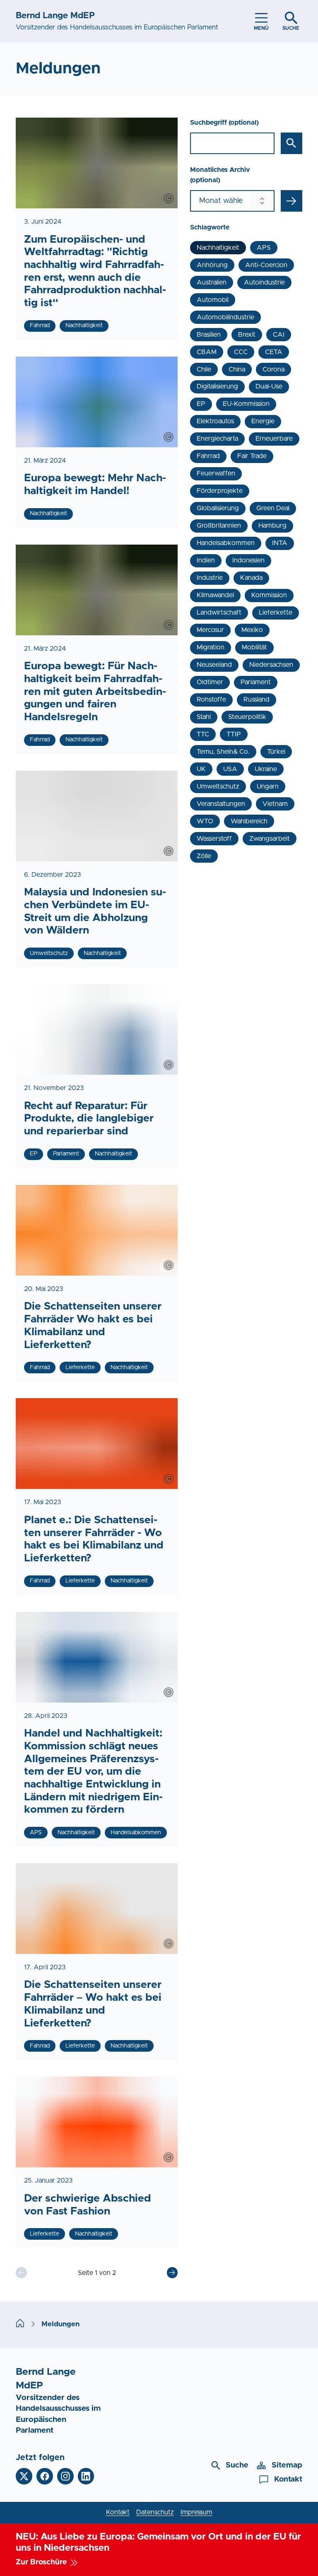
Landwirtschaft (219, 613)
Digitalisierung (217, 386)
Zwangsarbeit (270, 839)
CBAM (207, 352)
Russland (257, 699)
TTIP (234, 734)
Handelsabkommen (226, 543)
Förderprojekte (220, 491)
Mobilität (254, 647)
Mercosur (210, 630)
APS (264, 248)
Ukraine (266, 769)
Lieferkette (276, 613)
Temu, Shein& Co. (223, 752)
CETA (274, 352)
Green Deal (273, 508)
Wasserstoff (214, 839)
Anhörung (212, 265)
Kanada (251, 578)
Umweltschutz (218, 786)
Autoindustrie (264, 282)
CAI (279, 335)
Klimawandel (215, 595)
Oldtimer (210, 682)
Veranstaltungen (221, 804)
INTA (280, 543)
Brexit (247, 335)
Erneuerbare (274, 439)
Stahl (204, 717)
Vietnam (275, 804)
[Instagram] (65, 2476)
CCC (241, 352)
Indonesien (248, 560)
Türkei (276, 752)
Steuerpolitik (247, 717)
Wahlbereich (249, 821)
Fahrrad (208, 456)
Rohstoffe (211, 699)
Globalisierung (218, 508)
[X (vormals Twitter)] (24, 2476)
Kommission (269, 595)
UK (201, 769)
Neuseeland (214, 665)
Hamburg (272, 526)
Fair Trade (252, 456)
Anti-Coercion (266, 265)
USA (230, 769)
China (237, 369)
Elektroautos (215, 421)
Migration (211, 647)
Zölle (204, 856)
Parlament (256, 682)
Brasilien (209, 335)
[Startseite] (20, 2324)
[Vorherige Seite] (21, 2272)
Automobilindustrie (225, 317)
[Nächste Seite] (172, 2272)
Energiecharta (217, 439)
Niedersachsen (271, 665)
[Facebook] (45, 2476)
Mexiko (252, 630)
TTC (203, 734)
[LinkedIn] (86, 2476)
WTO (205, 821)
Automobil (213, 300)
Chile (204, 369)
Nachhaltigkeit (218, 248)
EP (201, 404)
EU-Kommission (246, 404)
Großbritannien (219, 526)
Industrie (210, 578)
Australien (212, 282)
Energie (263, 421)
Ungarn (268, 786)
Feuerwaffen (216, 473)
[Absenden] (291, 201)
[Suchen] (291, 143)
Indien (206, 560)
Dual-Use (269, 386)
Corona (273, 369)
